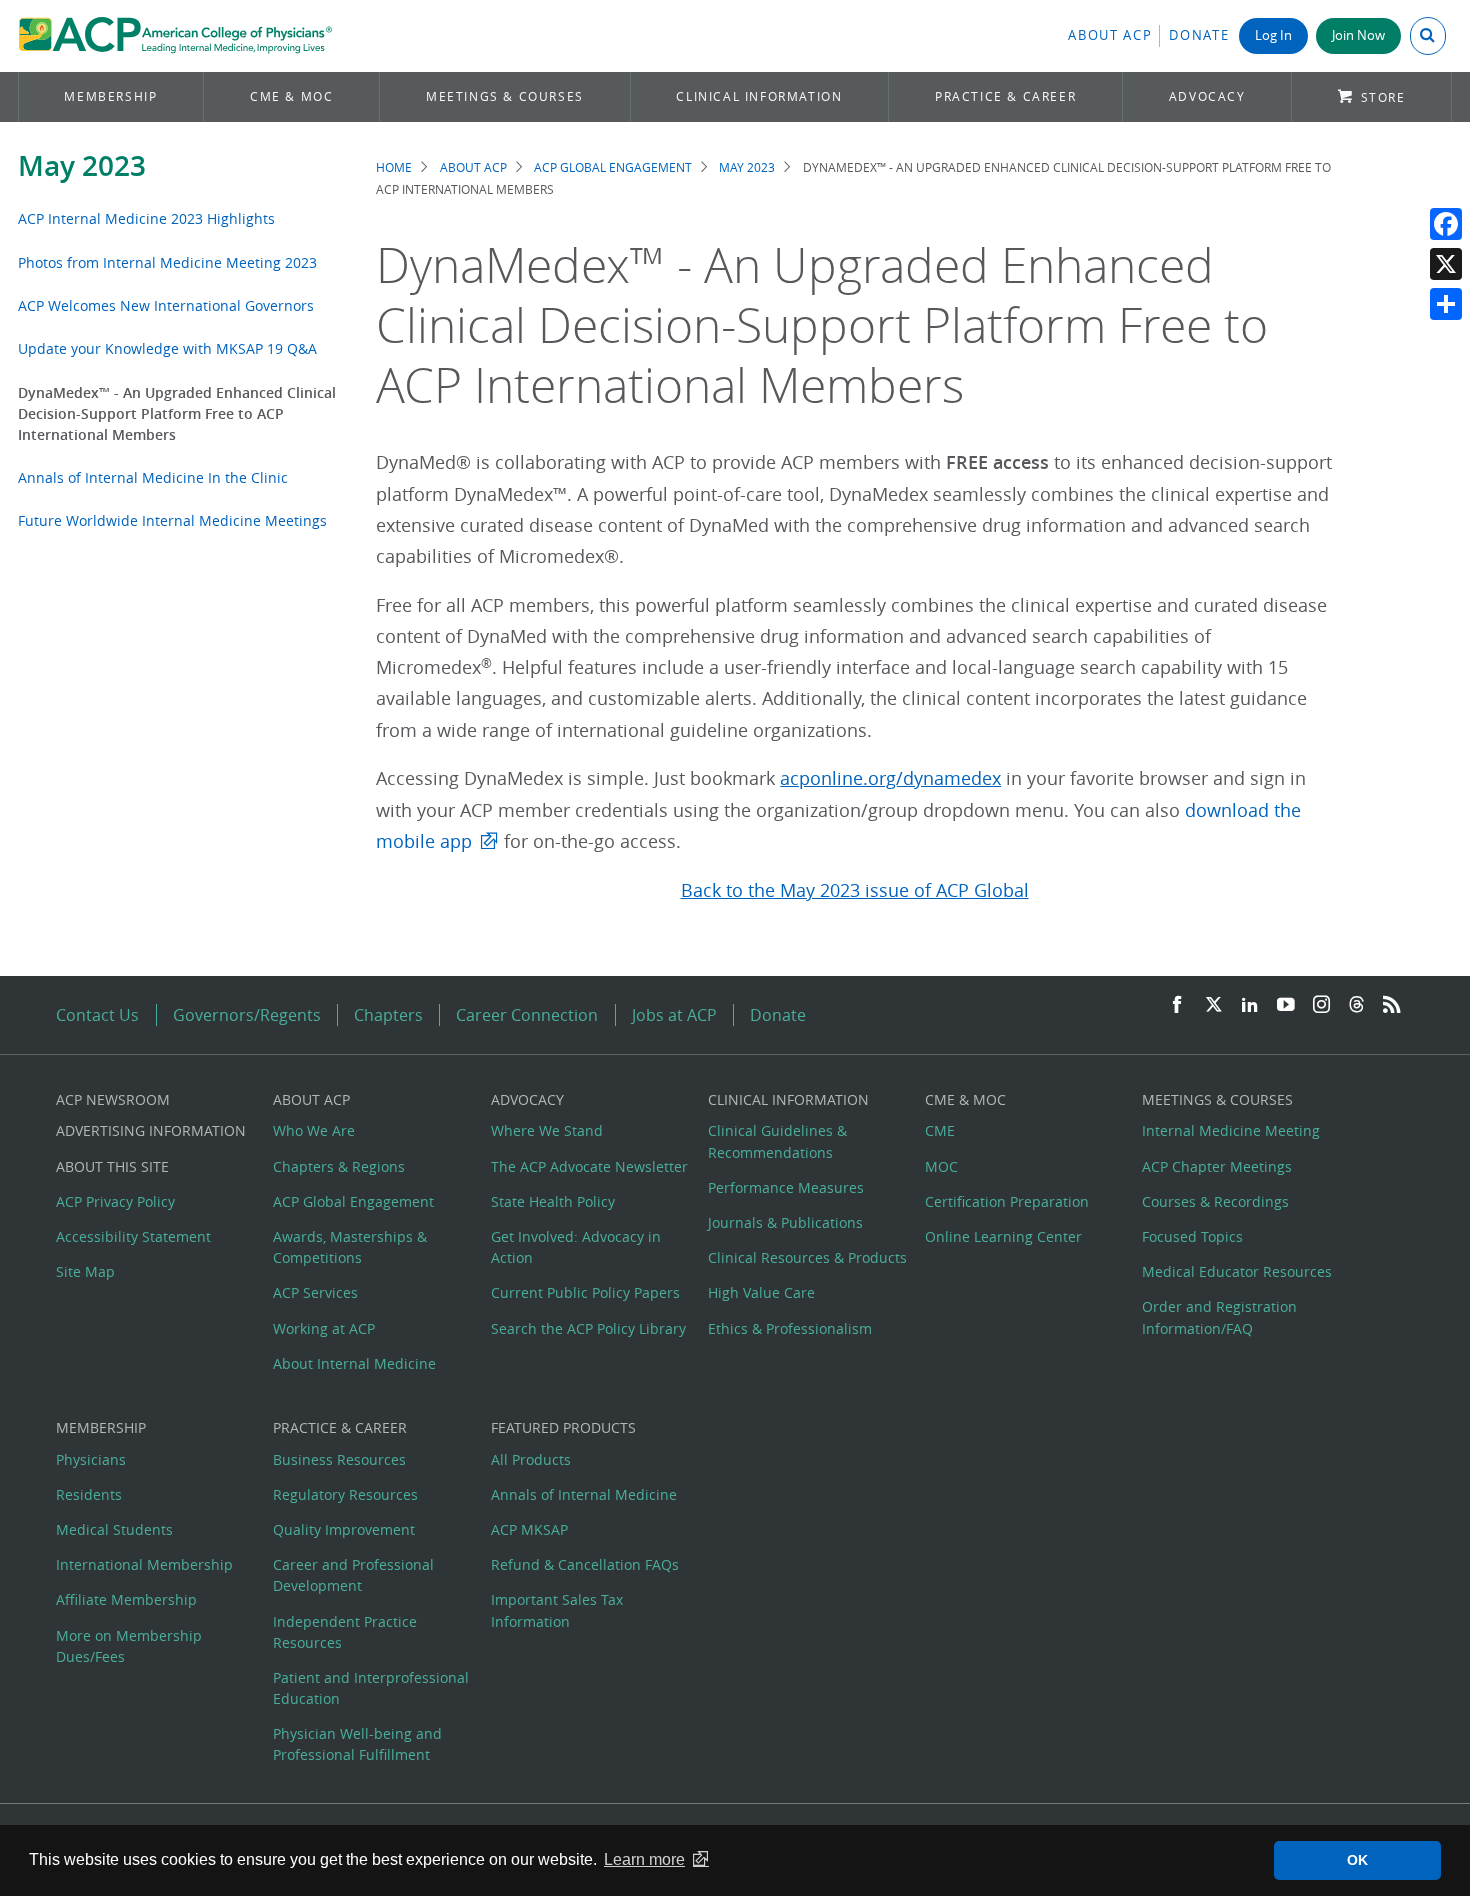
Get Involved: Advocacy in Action (576, 1247)
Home (394, 167)
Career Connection (527, 1015)
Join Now (1358, 35)
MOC (941, 1166)
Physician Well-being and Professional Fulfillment (357, 1744)
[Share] (1446, 304)
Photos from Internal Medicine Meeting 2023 (167, 262)
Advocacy (1207, 96)
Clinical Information (759, 96)
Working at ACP (324, 1328)
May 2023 (82, 165)
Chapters (388, 1015)
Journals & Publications (785, 1222)
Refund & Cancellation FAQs (585, 1564)
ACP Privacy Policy (115, 1201)
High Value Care (761, 1292)
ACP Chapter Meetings (1217, 1166)
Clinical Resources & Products (807, 1257)
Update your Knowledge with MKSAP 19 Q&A (167, 348)
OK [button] (1357, 1860)
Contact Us (97, 1015)
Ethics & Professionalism (790, 1328)
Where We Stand (547, 1130)
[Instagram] (1322, 1005)
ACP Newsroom (113, 1099)
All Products (531, 1459)
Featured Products (563, 1427)
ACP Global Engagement (613, 167)
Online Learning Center (1003, 1236)
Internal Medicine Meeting (1231, 1130)
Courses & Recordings (1215, 1201)
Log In (1273, 35)
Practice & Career (1005, 96)
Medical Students (114, 1529)
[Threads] (1356, 1005)
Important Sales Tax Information (557, 1610)
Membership (110, 96)
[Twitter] (1214, 1005)
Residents (89, 1494)
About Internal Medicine (354, 1363)
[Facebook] (1446, 224)
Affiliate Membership (126, 1599)
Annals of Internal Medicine (584, 1494)
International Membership (144, 1564)
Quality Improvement (344, 1529)
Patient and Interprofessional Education (371, 1688)
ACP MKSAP (529, 1529)
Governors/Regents (247, 1015)
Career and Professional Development (353, 1575)
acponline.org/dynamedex (890, 778)
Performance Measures (786, 1187)
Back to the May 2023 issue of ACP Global (855, 890)
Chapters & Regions (339, 1166)
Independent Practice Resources (345, 1632)
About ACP (1110, 35)
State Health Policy (553, 1201)
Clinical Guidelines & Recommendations (777, 1141)
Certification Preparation (1007, 1201)
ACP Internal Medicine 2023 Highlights (146, 218)
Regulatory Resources (345, 1494)
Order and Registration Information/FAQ (1219, 1317)
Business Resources (339, 1459)
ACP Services (315, 1292)
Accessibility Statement (133, 1236)
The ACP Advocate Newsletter (589, 1166)
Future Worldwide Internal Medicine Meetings (172, 520)
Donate (1199, 35)
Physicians (91, 1459)
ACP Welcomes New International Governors (166, 305)
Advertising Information (151, 1130)
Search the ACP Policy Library (588, 1328)
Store (1383, 97)
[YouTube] (1286, 1005)
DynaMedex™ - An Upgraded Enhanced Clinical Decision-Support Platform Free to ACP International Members (177, 413)
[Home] (175, 36)
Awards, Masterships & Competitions (350, 1247)
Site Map (85, 1271)
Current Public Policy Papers (585, 1292)
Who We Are (314, 1130)
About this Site (112, 1166)
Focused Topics (1192, 1236)
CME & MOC (291, 96)
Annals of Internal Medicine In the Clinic (153, 477)
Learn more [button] (644, 1859)
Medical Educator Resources (1237, 1271)
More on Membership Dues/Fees (129, 1646)
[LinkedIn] (1250, 1005)
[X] (1446, 264)
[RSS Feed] (1392, 1005)
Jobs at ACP (674, 1015)
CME (940, 1130)
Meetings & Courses (505, 96)
